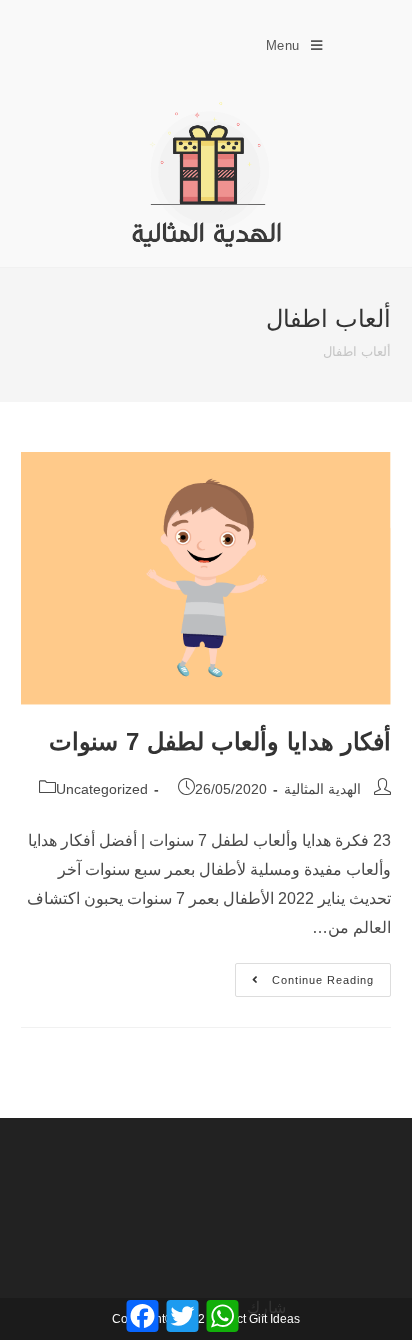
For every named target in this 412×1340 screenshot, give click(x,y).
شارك (266, 1307)
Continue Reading (304, 974)
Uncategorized (102, 789)
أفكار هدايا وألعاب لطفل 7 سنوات (220, 741)
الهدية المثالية (322, 789)
